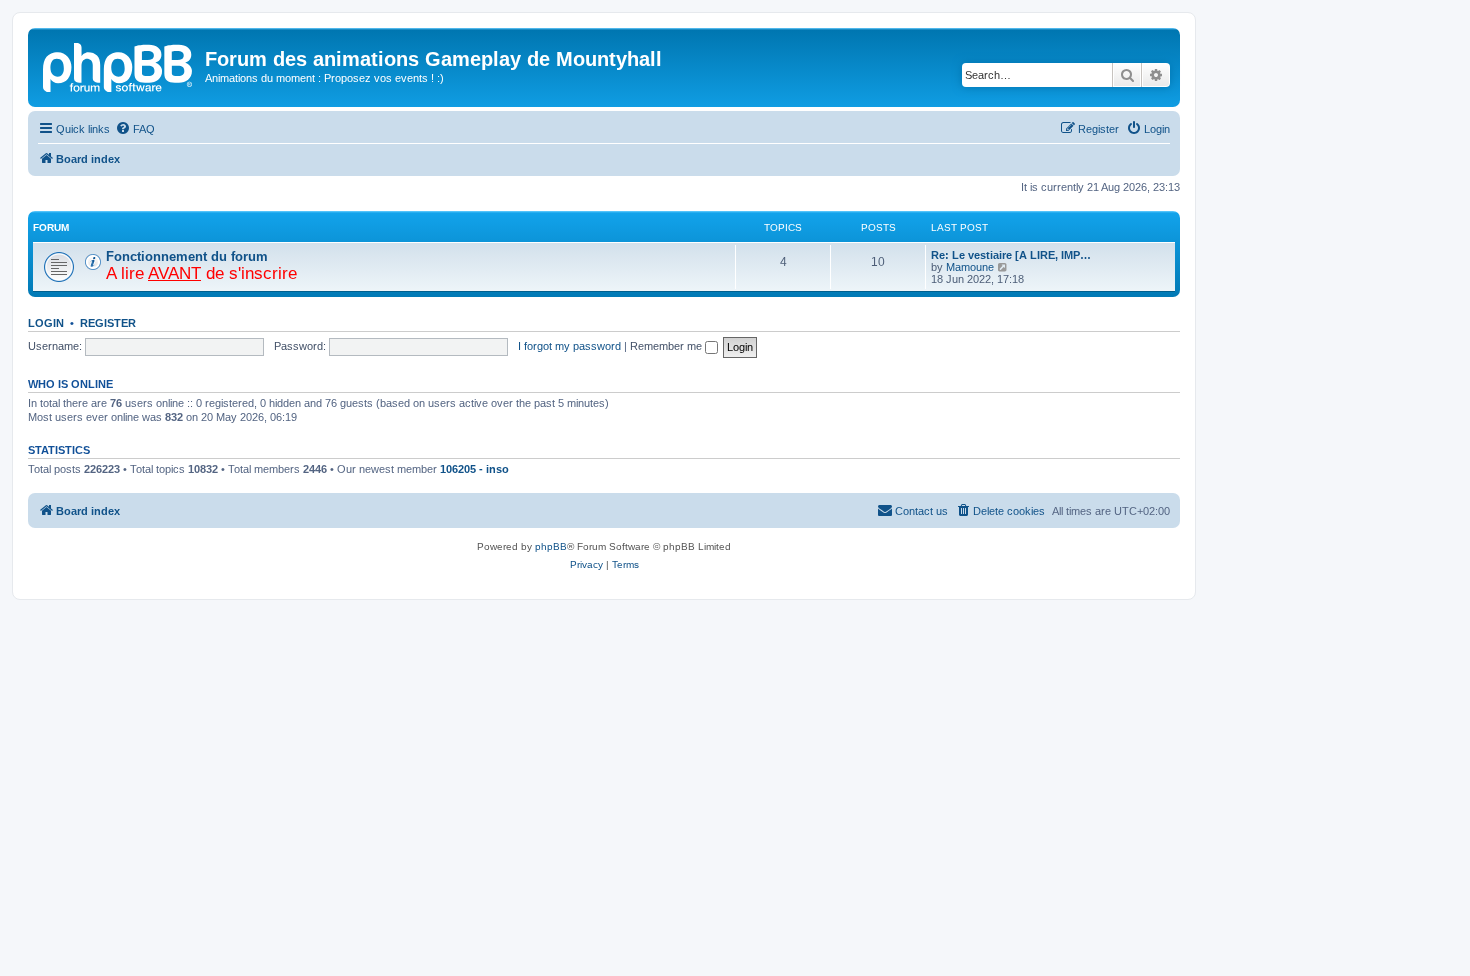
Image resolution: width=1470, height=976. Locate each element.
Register (108, 323)
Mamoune (970, 267)
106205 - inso (474, 469)
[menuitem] (135, 129)
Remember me (667, 346)
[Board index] (119, 65)
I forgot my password (569, 346)
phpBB (551, 546)
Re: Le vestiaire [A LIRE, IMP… (1011, 255)
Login (46, 323)
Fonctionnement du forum (187, 256)
